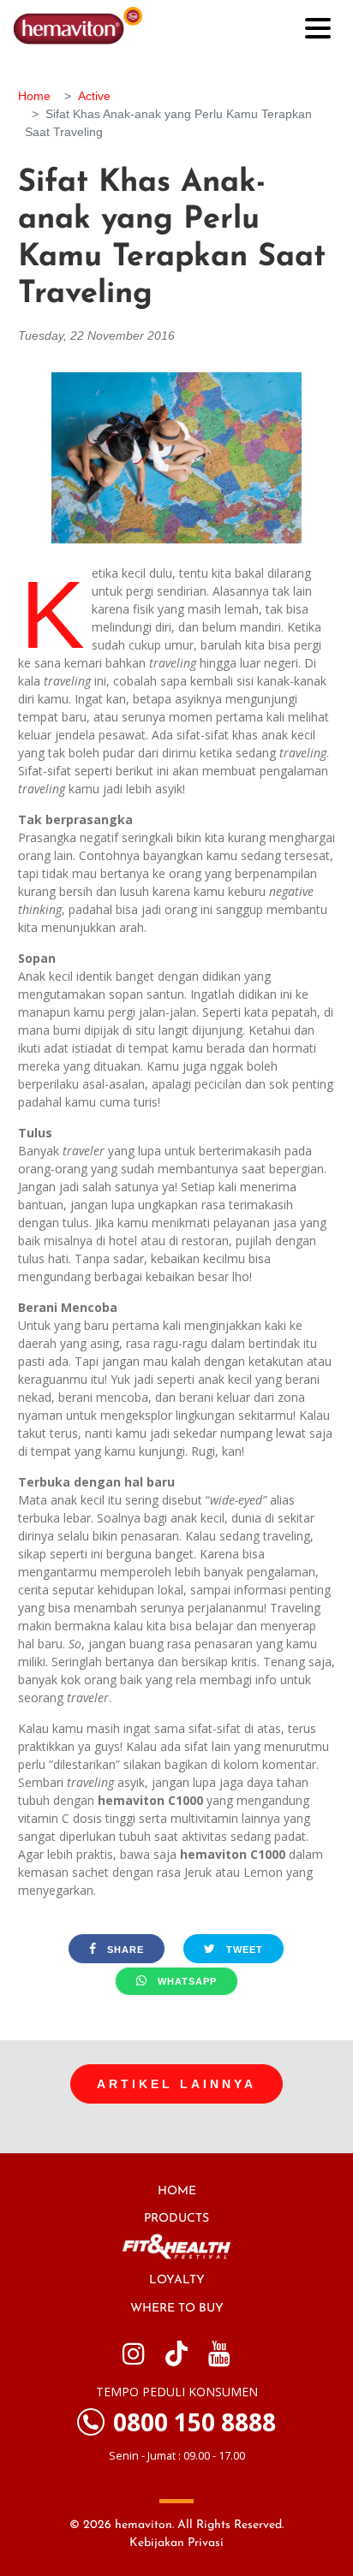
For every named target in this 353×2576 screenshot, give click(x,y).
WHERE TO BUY (177, 2309)
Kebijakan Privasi (176, 2543)
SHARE (124, 1950)
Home (34, 96)
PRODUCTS (176, 2219)
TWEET (243, 1950)
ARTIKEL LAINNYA (176, 2084)
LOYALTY (177, 2280)
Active (94, 96)
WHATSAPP (185, 1981)
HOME (177, 2191)
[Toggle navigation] (318, 27)
